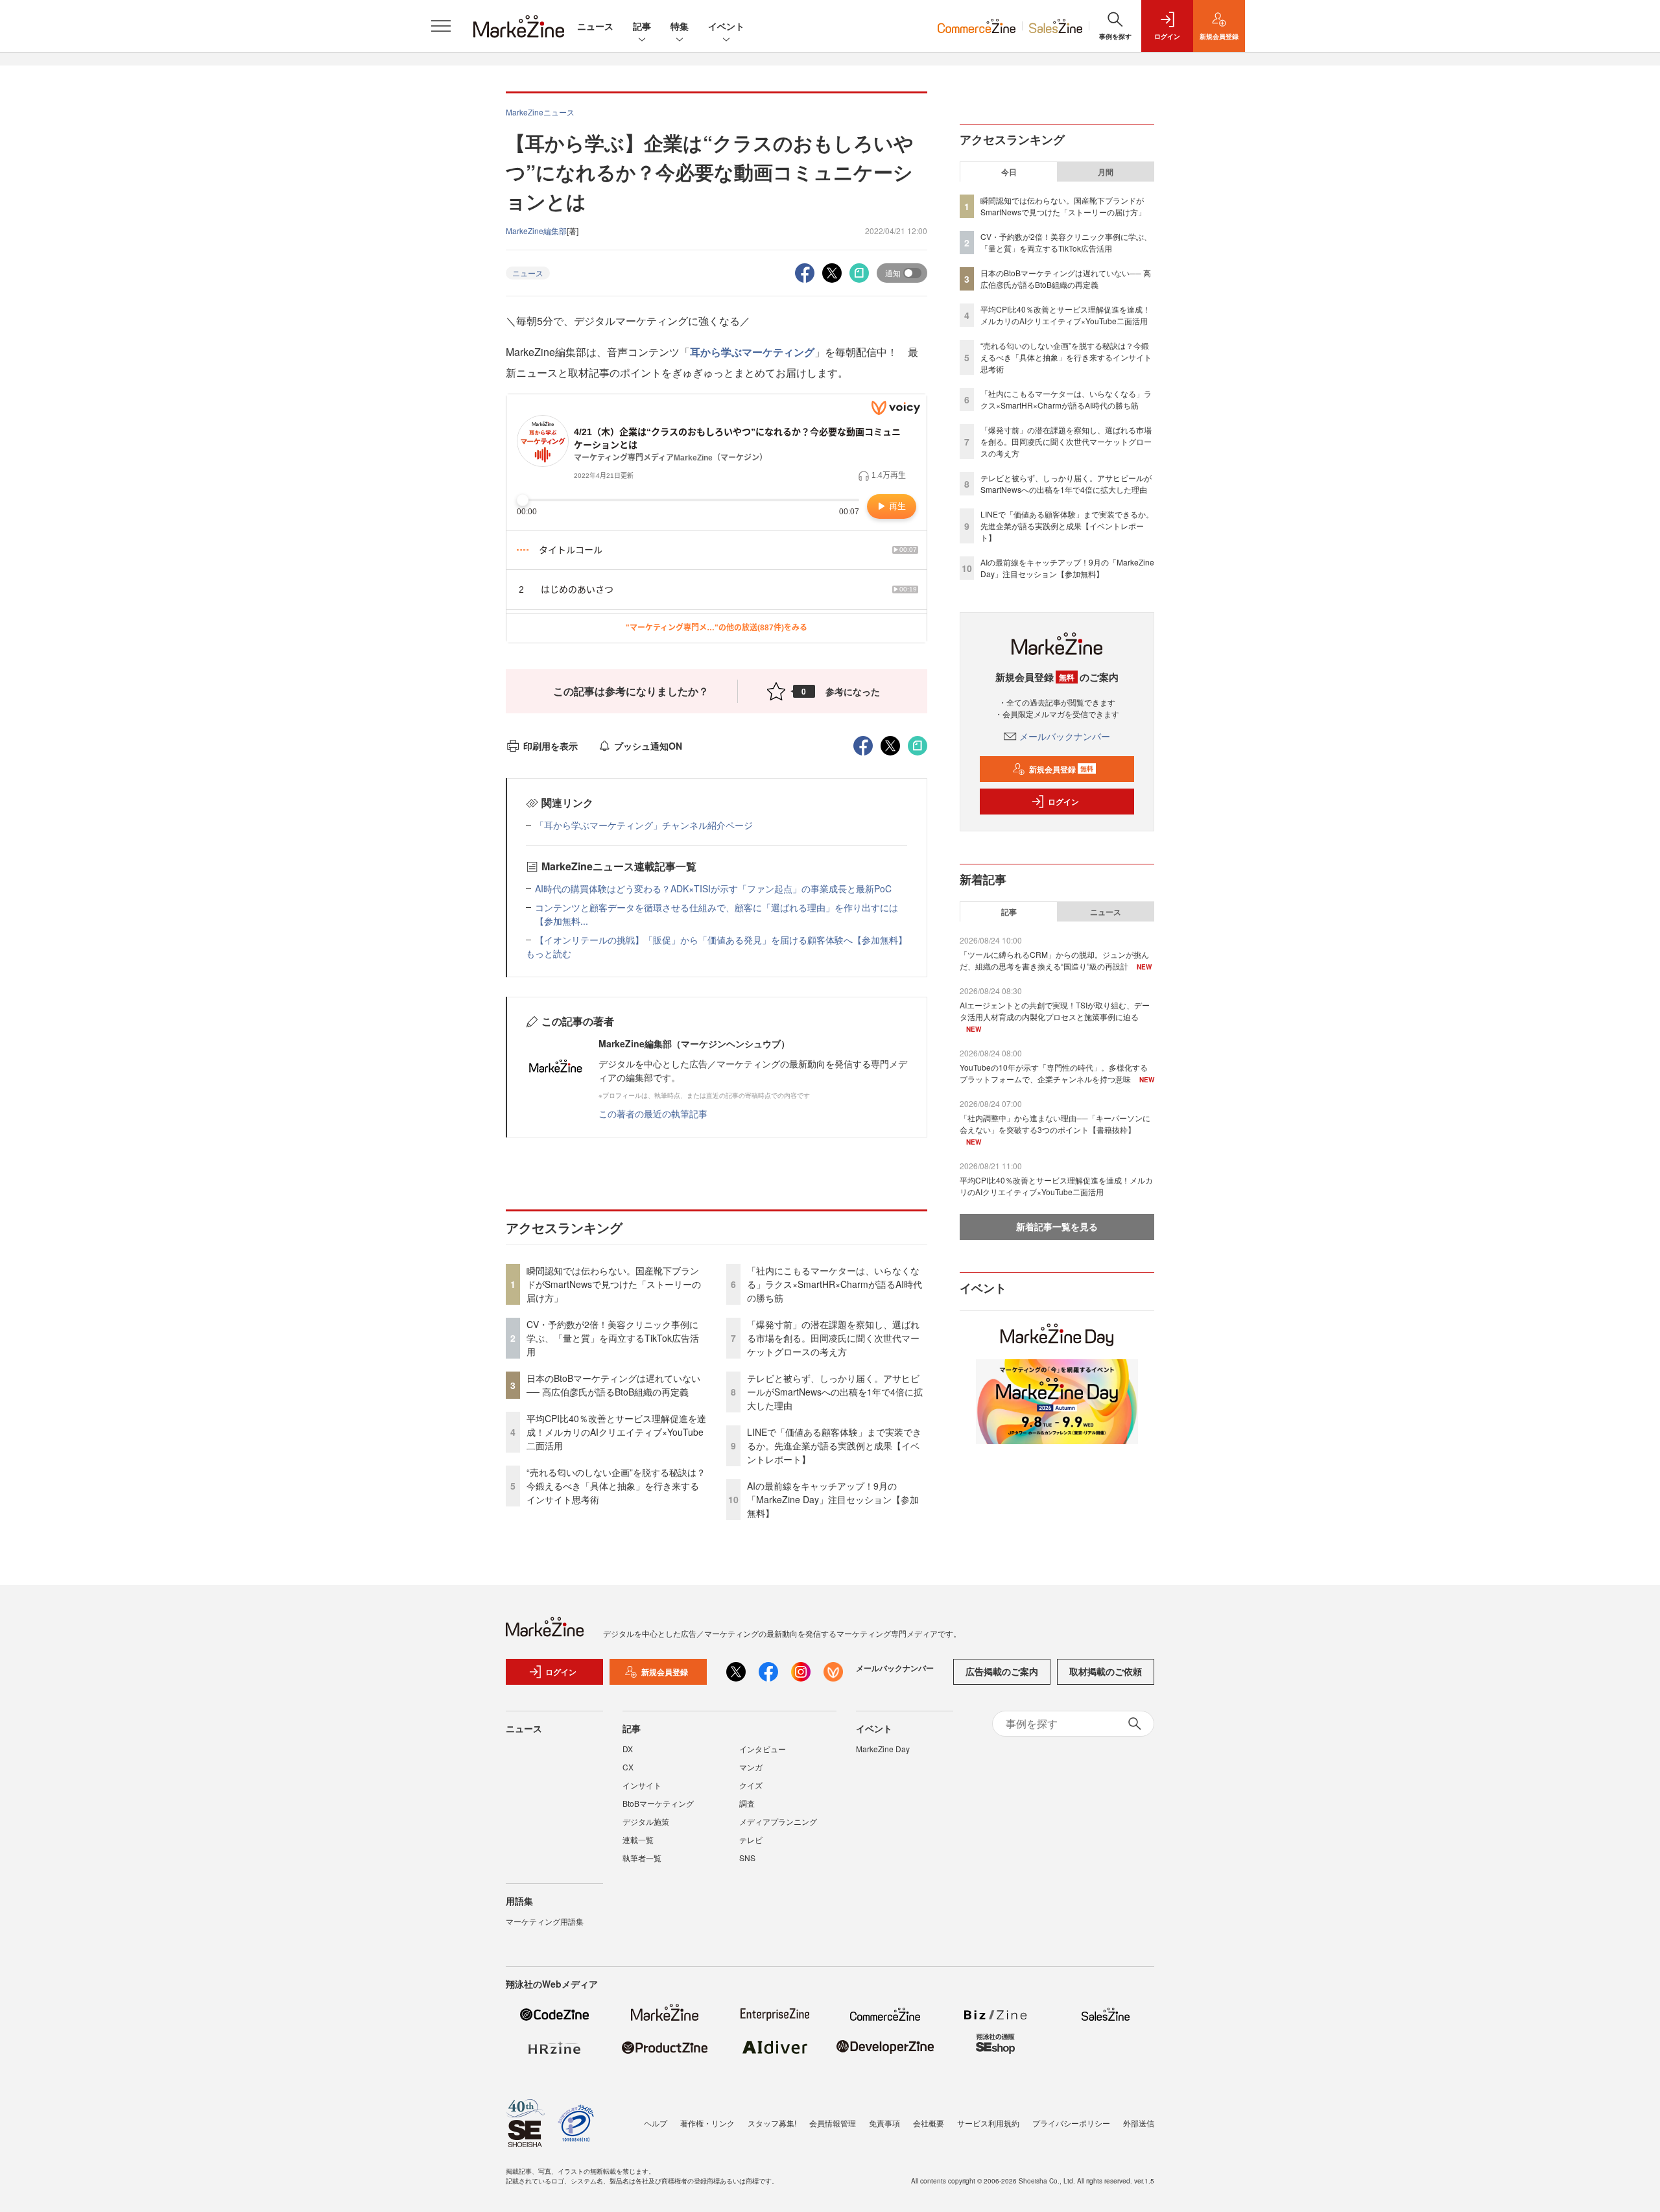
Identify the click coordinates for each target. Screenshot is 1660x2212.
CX (628, 1767)
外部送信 (1139, 2123)
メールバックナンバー (1065, 736)
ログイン (1063, 802)
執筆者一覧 (642, 1858)
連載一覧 (638, 1839)
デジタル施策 (646, 1821)
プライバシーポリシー (1071, 2123)
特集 (680, 26)
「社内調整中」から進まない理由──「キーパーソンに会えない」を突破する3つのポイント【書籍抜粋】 (1055, 1124)
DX (628, 1749)
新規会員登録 (1061, 769)
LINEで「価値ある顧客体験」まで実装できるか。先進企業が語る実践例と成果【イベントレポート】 (834, 1445)
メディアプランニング (778, 1821)
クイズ (751, 1785)
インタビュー (763, 1749)
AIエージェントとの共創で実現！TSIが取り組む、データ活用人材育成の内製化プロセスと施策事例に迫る (1055, 1011)
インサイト (642, 1785)
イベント (726, 26)
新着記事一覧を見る (1057, 1226)
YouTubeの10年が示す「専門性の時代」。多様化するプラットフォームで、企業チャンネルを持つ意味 (1054, 1073)
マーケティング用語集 (545, 1921)
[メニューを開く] (441, 26)
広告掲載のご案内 (1002, 1671)
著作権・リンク (707, 2123)
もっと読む (549, 953)
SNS (747, 1858)
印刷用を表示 (551, 746)
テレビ (751, 1839)
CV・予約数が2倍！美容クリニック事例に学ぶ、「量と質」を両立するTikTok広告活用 (613, 1338)
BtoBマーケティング (658, 1803)
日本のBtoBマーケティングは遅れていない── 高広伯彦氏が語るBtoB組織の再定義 (613, 1385)
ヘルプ (656, 2123)
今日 (1009, 172)
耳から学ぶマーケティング (752, 352)
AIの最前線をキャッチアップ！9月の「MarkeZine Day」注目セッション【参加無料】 (833, 1499)
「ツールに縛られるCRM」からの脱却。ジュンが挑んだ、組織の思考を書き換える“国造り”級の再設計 (1054, 960)
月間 (1106, 172)
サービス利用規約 (988, 2123)
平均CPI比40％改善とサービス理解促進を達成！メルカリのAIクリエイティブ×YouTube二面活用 (616, 1432)
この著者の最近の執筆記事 (653, 1113)
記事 (642, 26)
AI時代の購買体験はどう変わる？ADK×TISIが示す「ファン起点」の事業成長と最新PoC (713, 888)
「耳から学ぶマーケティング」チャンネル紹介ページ (644, 825)
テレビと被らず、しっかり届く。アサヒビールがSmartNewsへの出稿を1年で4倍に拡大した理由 (835, 1392)
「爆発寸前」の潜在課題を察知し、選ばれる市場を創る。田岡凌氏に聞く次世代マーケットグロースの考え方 (833, 1338)
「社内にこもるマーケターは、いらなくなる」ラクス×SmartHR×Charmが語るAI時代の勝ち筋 (835, 1284)
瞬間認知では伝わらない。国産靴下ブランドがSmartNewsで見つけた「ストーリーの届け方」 (614, 1284)
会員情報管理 (833, 2123)
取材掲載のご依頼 (1106, 1671)
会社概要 (929, 2123)
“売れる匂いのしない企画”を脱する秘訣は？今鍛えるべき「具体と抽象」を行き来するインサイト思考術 (616, 1486)
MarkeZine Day (883, 1749)
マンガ (751, 1767)
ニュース (595, 26)
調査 (747, 1803)
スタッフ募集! (772, 2123)
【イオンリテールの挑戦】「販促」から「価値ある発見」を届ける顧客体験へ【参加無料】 (721, 940)
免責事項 (884, 2123)
